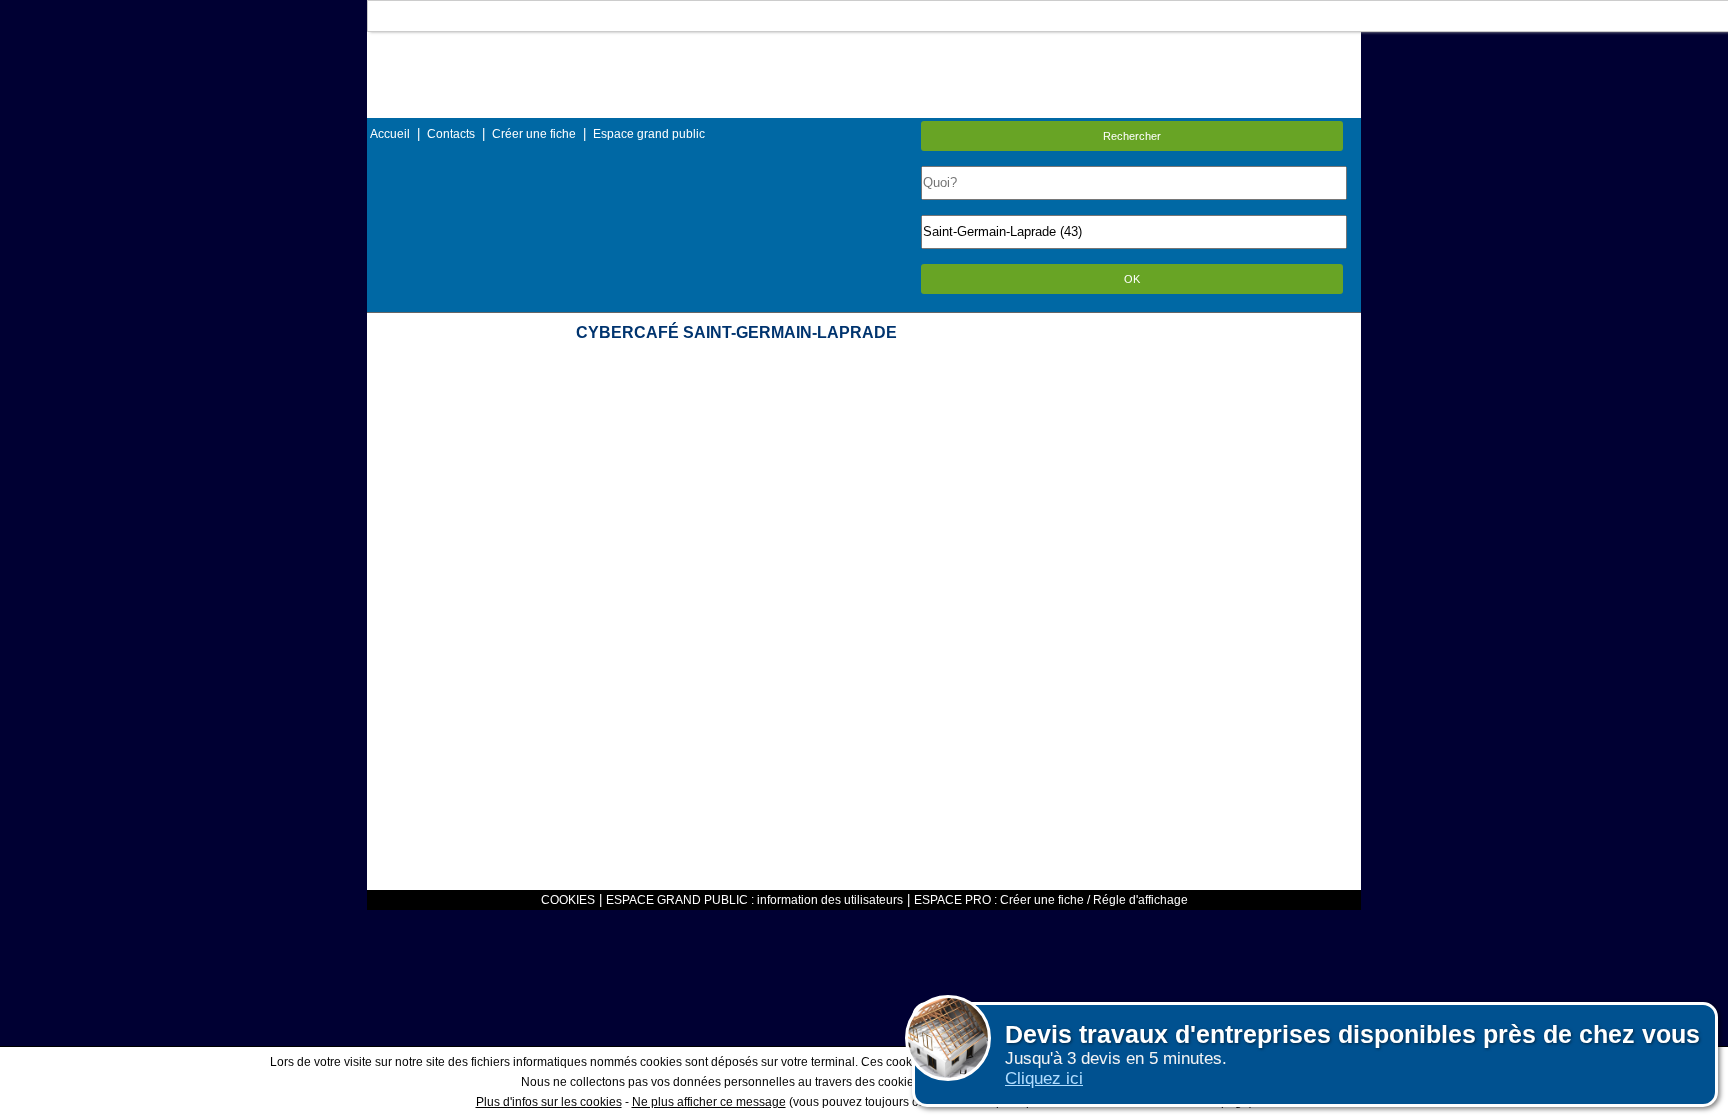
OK (1132, 279)
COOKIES (568, 900)
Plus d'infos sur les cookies (549, 1102)
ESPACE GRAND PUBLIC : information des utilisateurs (754, 900)
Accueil (390, 134)
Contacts (451, 134)
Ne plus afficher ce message (709, 1102)
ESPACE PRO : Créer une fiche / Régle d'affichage (1051, 900)
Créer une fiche (534, 134)
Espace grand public (649, 134)
